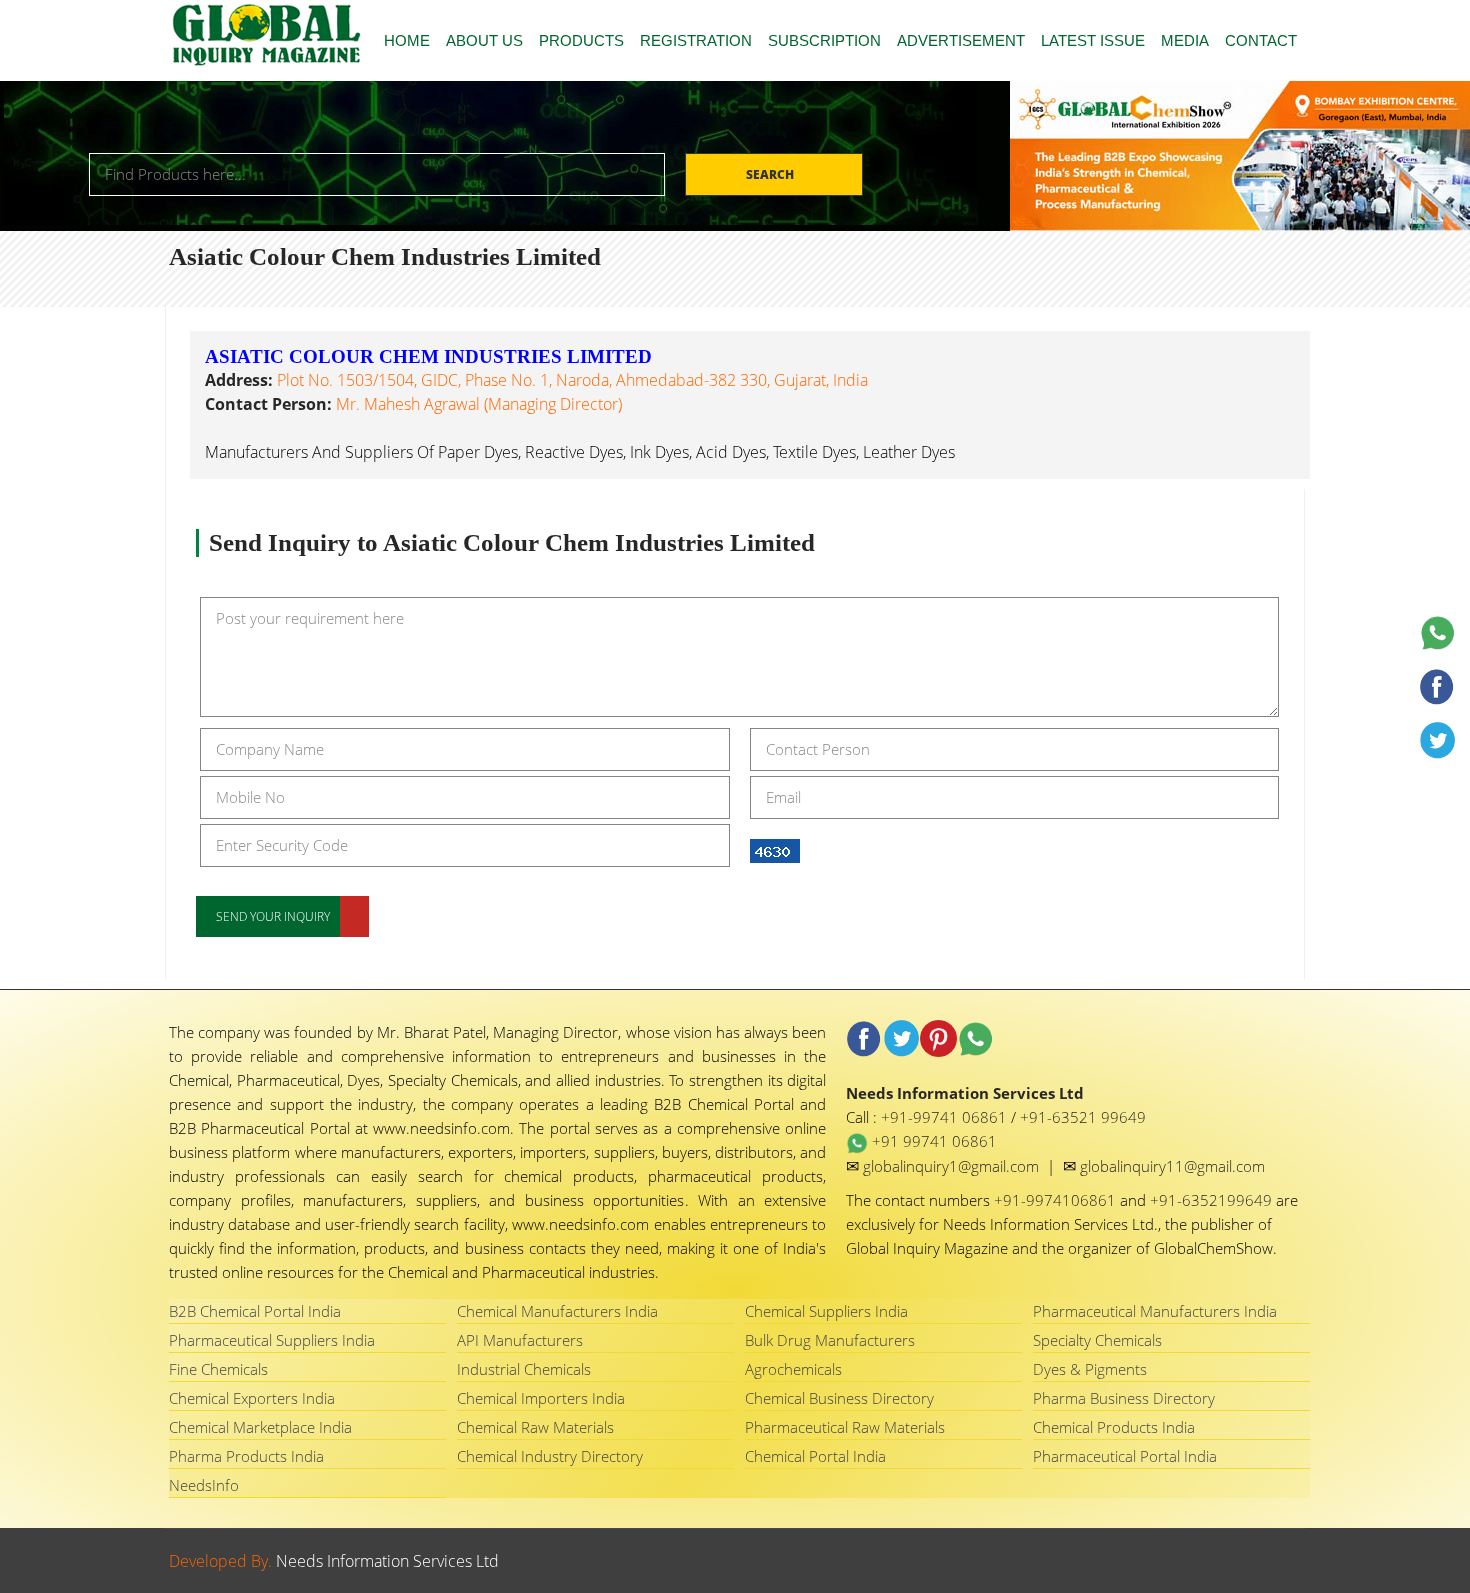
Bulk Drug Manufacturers (830, 1340)
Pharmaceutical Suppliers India (272, 1340)
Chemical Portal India (815, 1456)
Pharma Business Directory (1124, 1398)
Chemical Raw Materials (535, 1427)
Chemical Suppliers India (826, 1311)
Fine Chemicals (218, 1369)
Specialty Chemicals (1097, 1340)
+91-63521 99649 (1083, 1117)
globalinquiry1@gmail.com (953, 1166)
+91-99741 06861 (946, 1117)
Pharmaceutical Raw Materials (845, 1427)
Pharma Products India (246, 1456)
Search (771, 174)
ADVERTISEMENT (961, 40)
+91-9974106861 (1057, 1200)
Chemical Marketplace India (260, 1427)
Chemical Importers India (541, 1398)
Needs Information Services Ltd (387, 1561)
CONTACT (1261, 40)
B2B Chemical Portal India (255, 1311)
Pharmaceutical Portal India (1125, 1456)
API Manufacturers (520, 1340)
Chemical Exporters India (252, 1398)
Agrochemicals (793, 1369)
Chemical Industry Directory (550, 1456)
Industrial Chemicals (524, 1369)
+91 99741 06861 (932, 1141)
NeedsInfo (204, 1485)
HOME (407, 40)
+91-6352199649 (1213, 1200)
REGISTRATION (696, 40)
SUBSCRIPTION (824, 40)
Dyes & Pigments (1090, 1369)
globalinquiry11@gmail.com (1172, 1166)
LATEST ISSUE (1093, 40)
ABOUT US (484, 40)
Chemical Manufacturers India (557, 1311)
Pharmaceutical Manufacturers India (1155, 1311)
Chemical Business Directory (839, 1398)
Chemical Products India (1114, 1427)
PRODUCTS (581, 40)
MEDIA (1185, 40)
